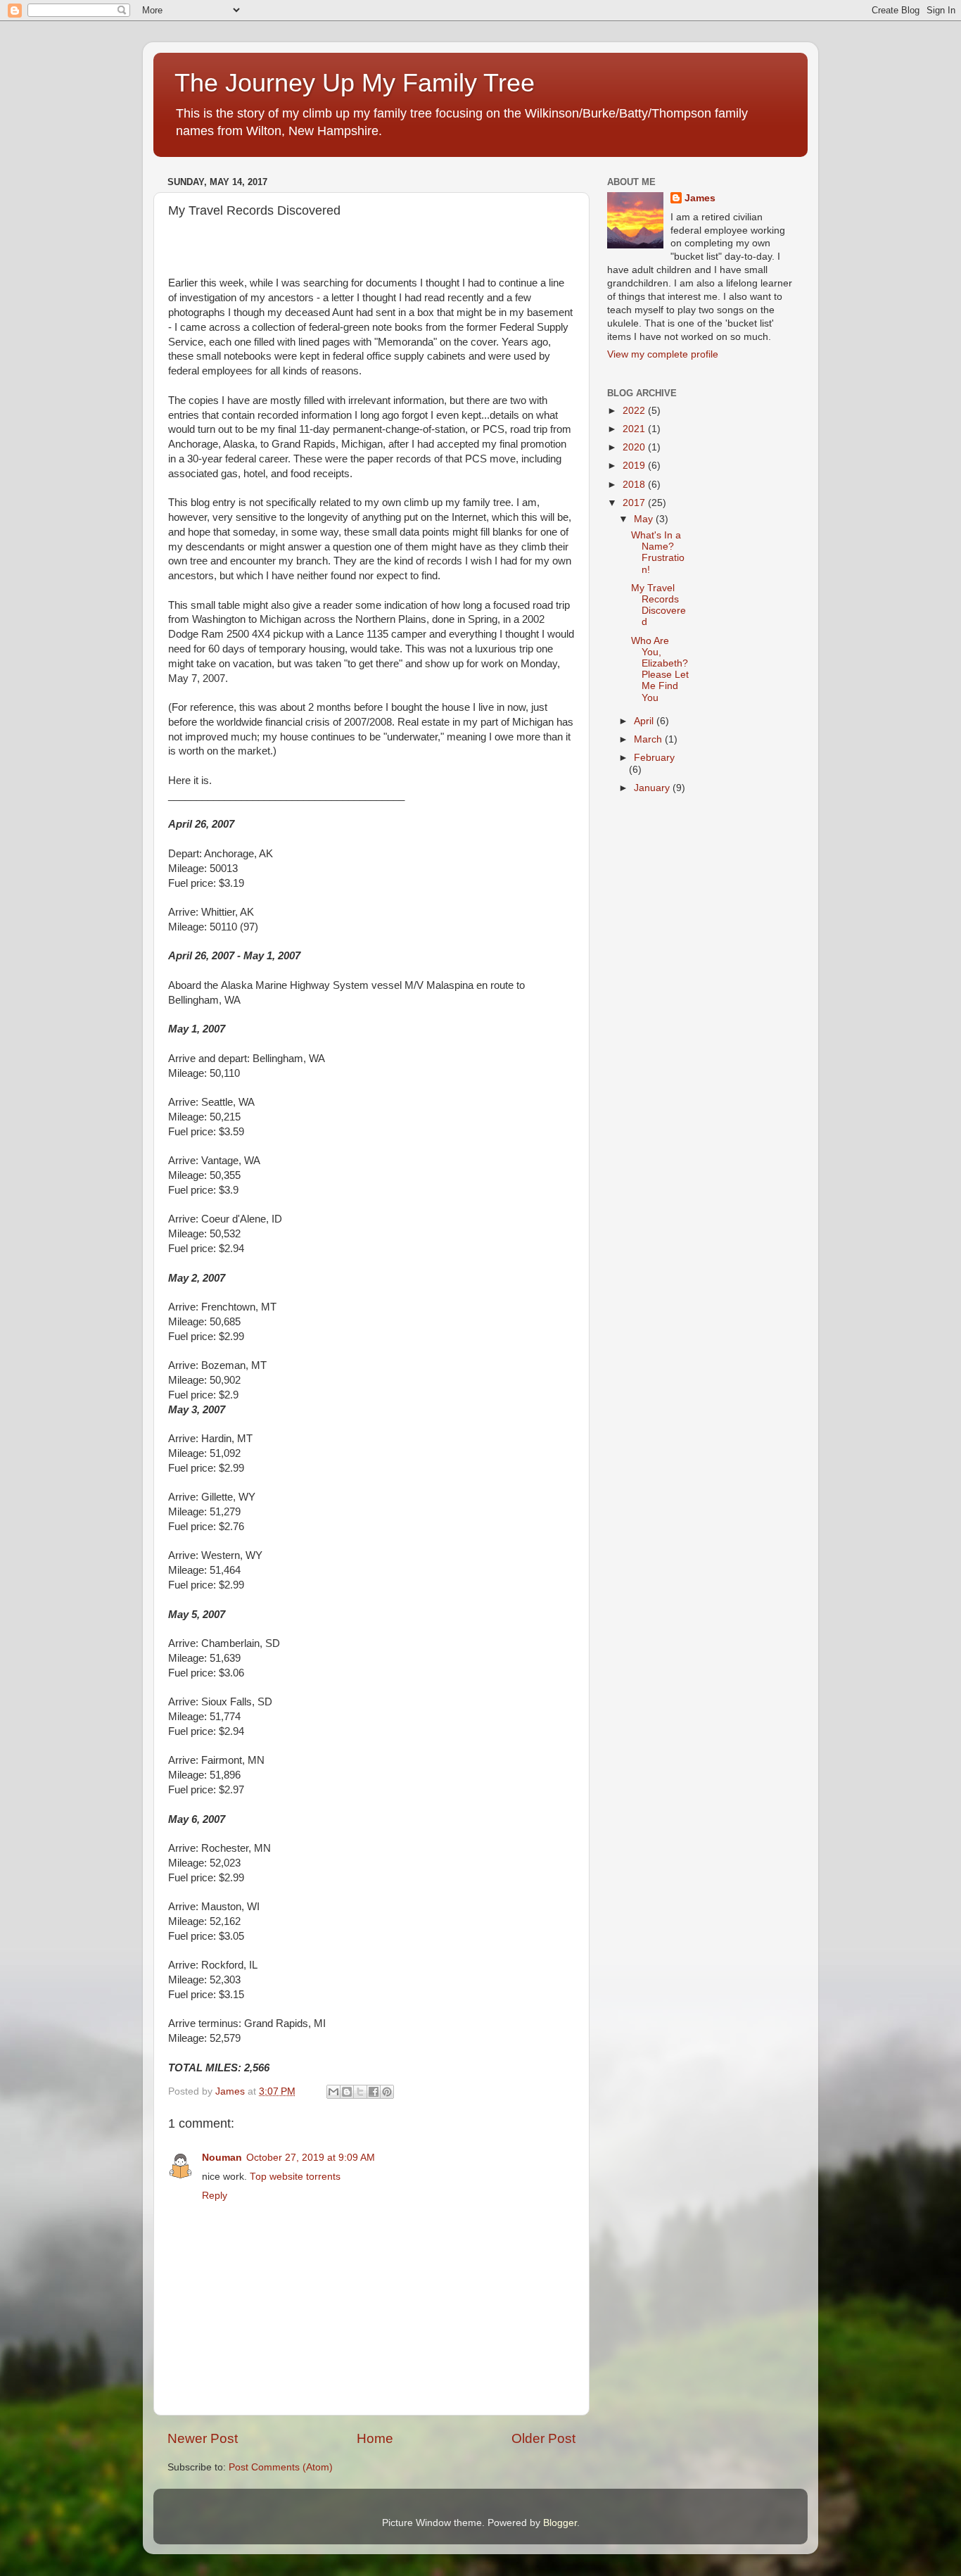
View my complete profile (663, 354)
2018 (635, 485)
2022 (635, 411)
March (649, 739)
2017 (635, 503)
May (645, 519)
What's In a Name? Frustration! (658, 553)
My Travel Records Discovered (658, 605)
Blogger (560, 2523)
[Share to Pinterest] (387, 2092)
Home (375, 2438)
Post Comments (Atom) (281, 2467)
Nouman (222, 2158)
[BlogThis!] (347, 2092)
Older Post (543, 2438)
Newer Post (203, 2438)
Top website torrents (295, 2177)
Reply (215, 2196)
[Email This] (333, 2092)
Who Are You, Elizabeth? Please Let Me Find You (660, 669)
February (654, 758)
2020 (635, 447)
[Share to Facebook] (374, 2092)
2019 (635, 466)
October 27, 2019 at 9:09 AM (311, 2158)
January (653, 788)
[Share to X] (360, 2092)
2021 (635, 429)
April (645, 721)
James (700, 198)
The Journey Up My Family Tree (355, 83)
